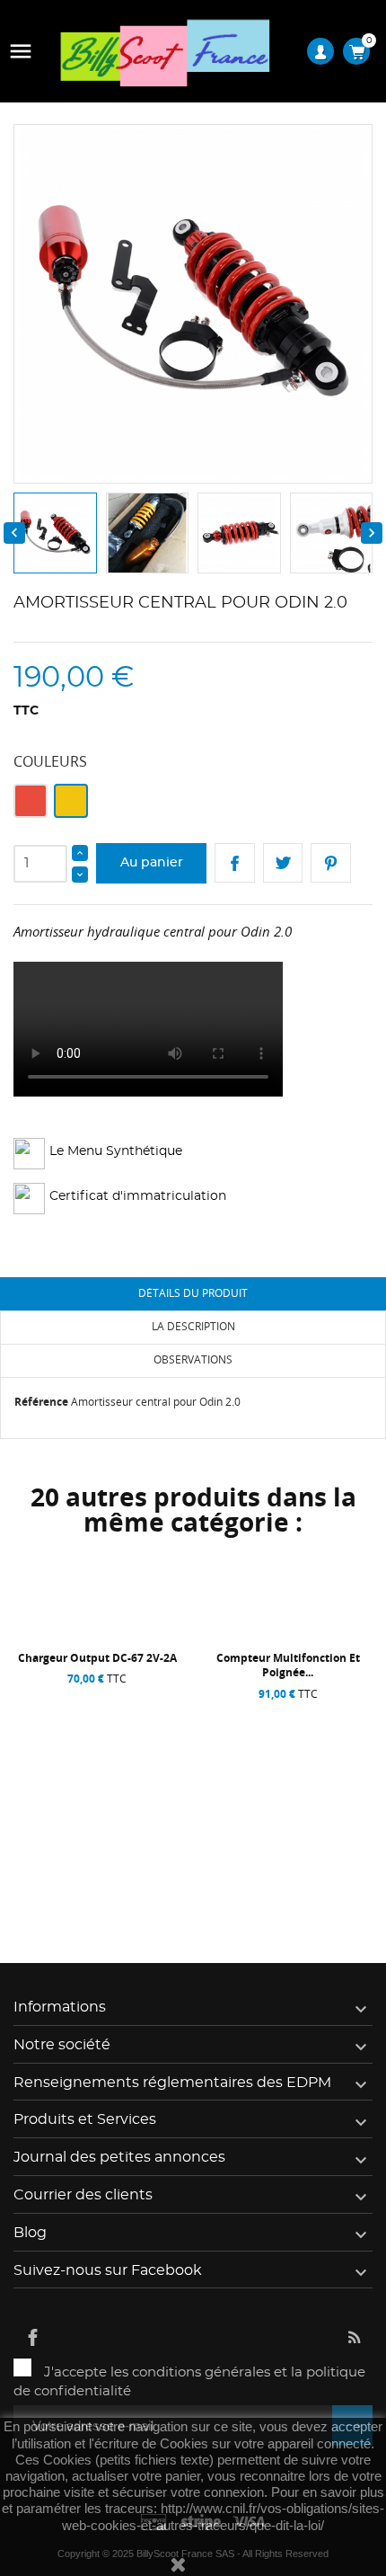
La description (193, 1326)
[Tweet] (283, 863)
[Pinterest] (331, 863)
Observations (193, 1359)
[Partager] (235, 863)
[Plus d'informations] (147, 1869)
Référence (41, 1402)
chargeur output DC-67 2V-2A (97, 1658)
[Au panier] (52, 1869)
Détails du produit (193, 1293)
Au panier (152, 863)
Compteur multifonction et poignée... (288, 1665)
